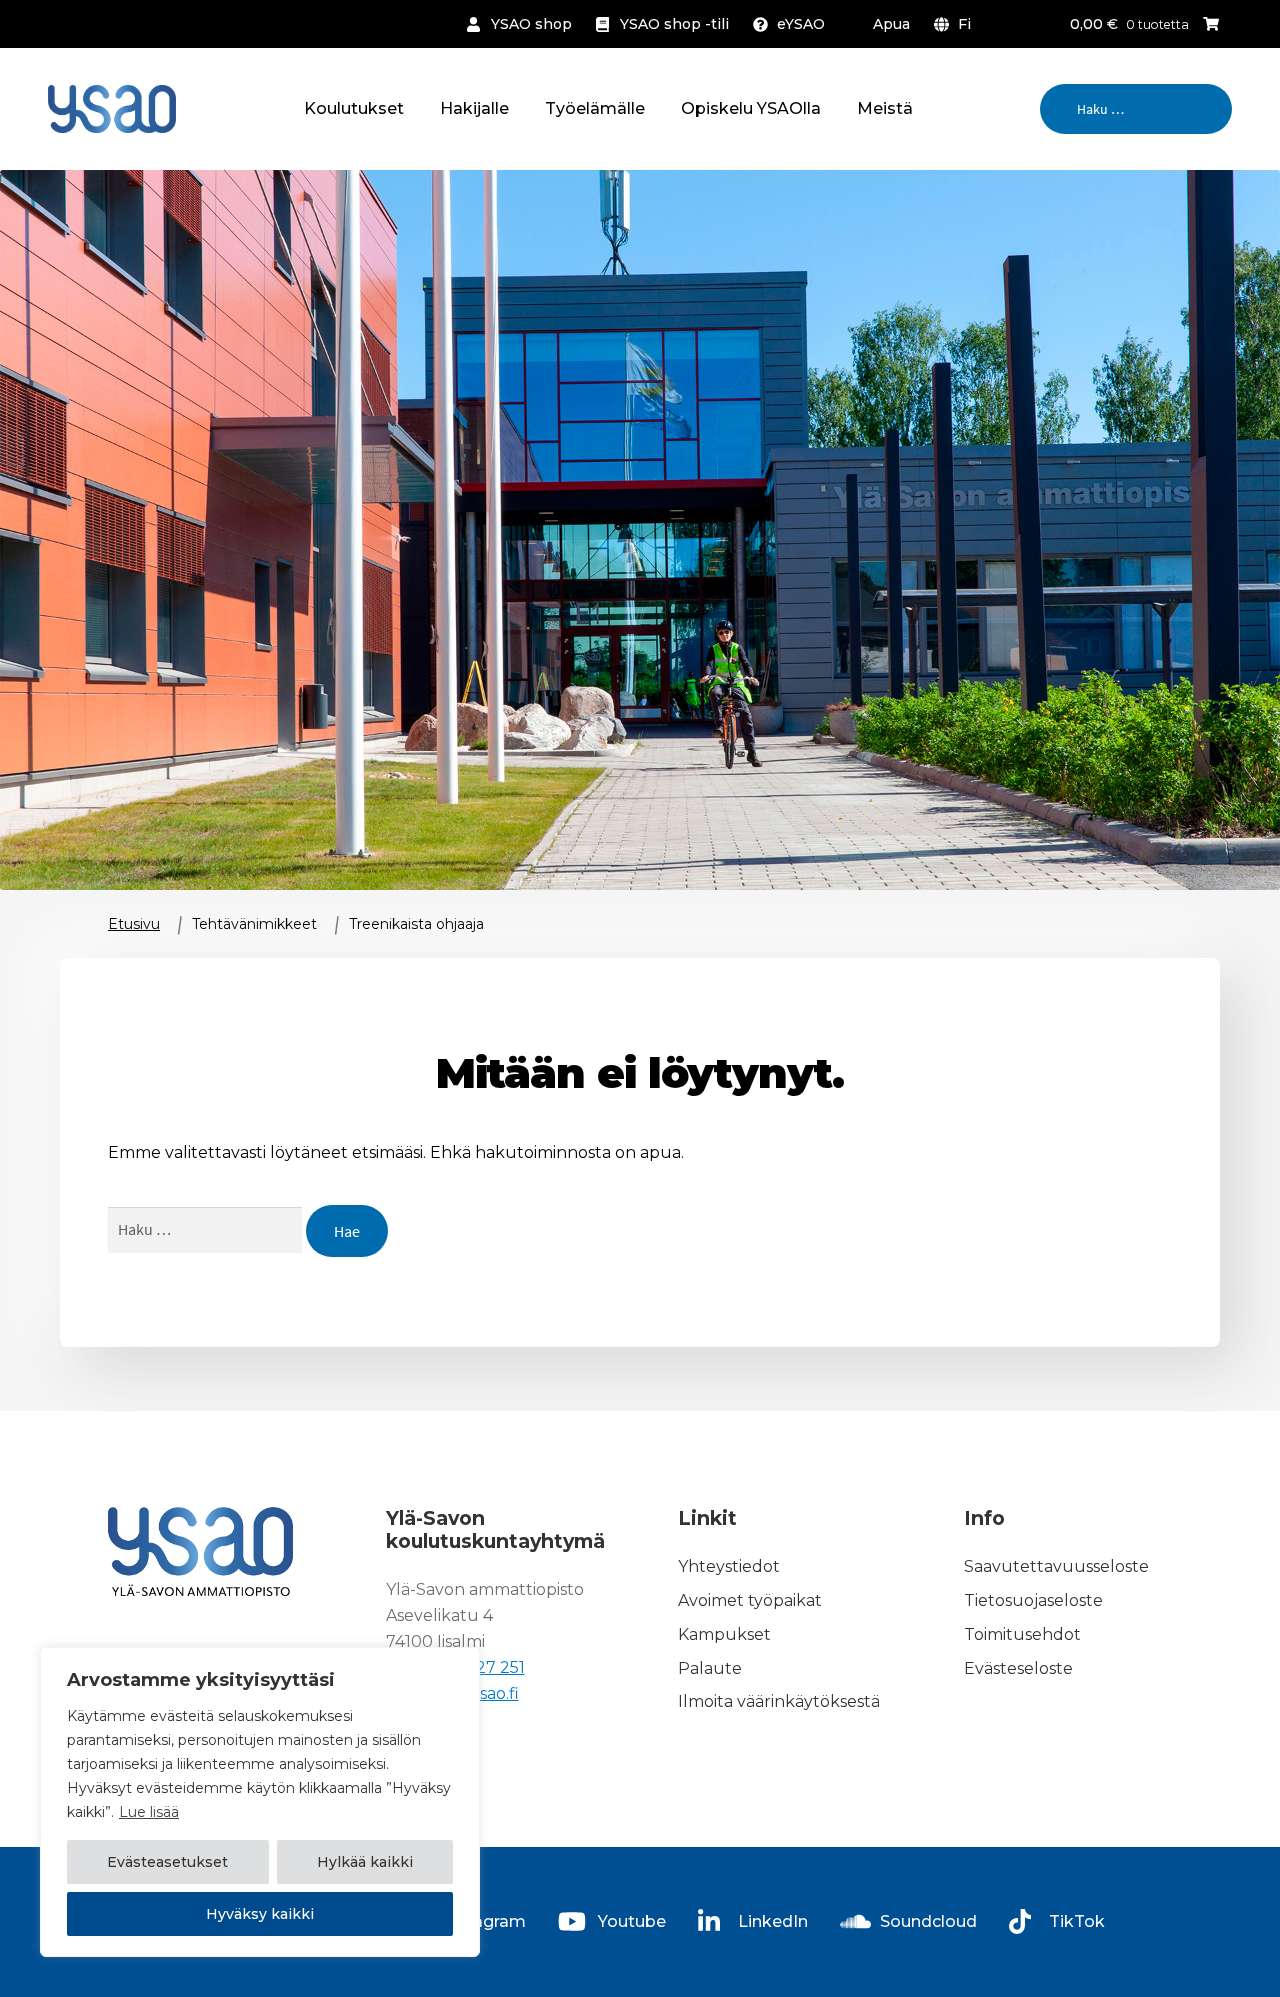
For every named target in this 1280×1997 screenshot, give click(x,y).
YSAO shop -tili (674, 24)
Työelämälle (595, 108)
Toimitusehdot (1022, 1634)
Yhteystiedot (729, 1566)
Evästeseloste (1018, 1668)
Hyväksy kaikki (260, 1914)
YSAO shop (531, 24)
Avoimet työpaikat (750, 1600)
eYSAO (801, 24)
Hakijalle (474, 108)
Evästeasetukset (167, 1862)
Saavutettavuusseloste (1056, 1566)
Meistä (885, 108)
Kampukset (724, 1634)
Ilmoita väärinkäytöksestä (779, 1702)
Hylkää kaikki (365, 1862)
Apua (891, 24)
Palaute (710, 1668)
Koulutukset (354, 108)
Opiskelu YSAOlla (751, 108)
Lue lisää (149, 1812)
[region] (260, 1802)
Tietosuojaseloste (1033, 1600)
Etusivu (134, 924)
